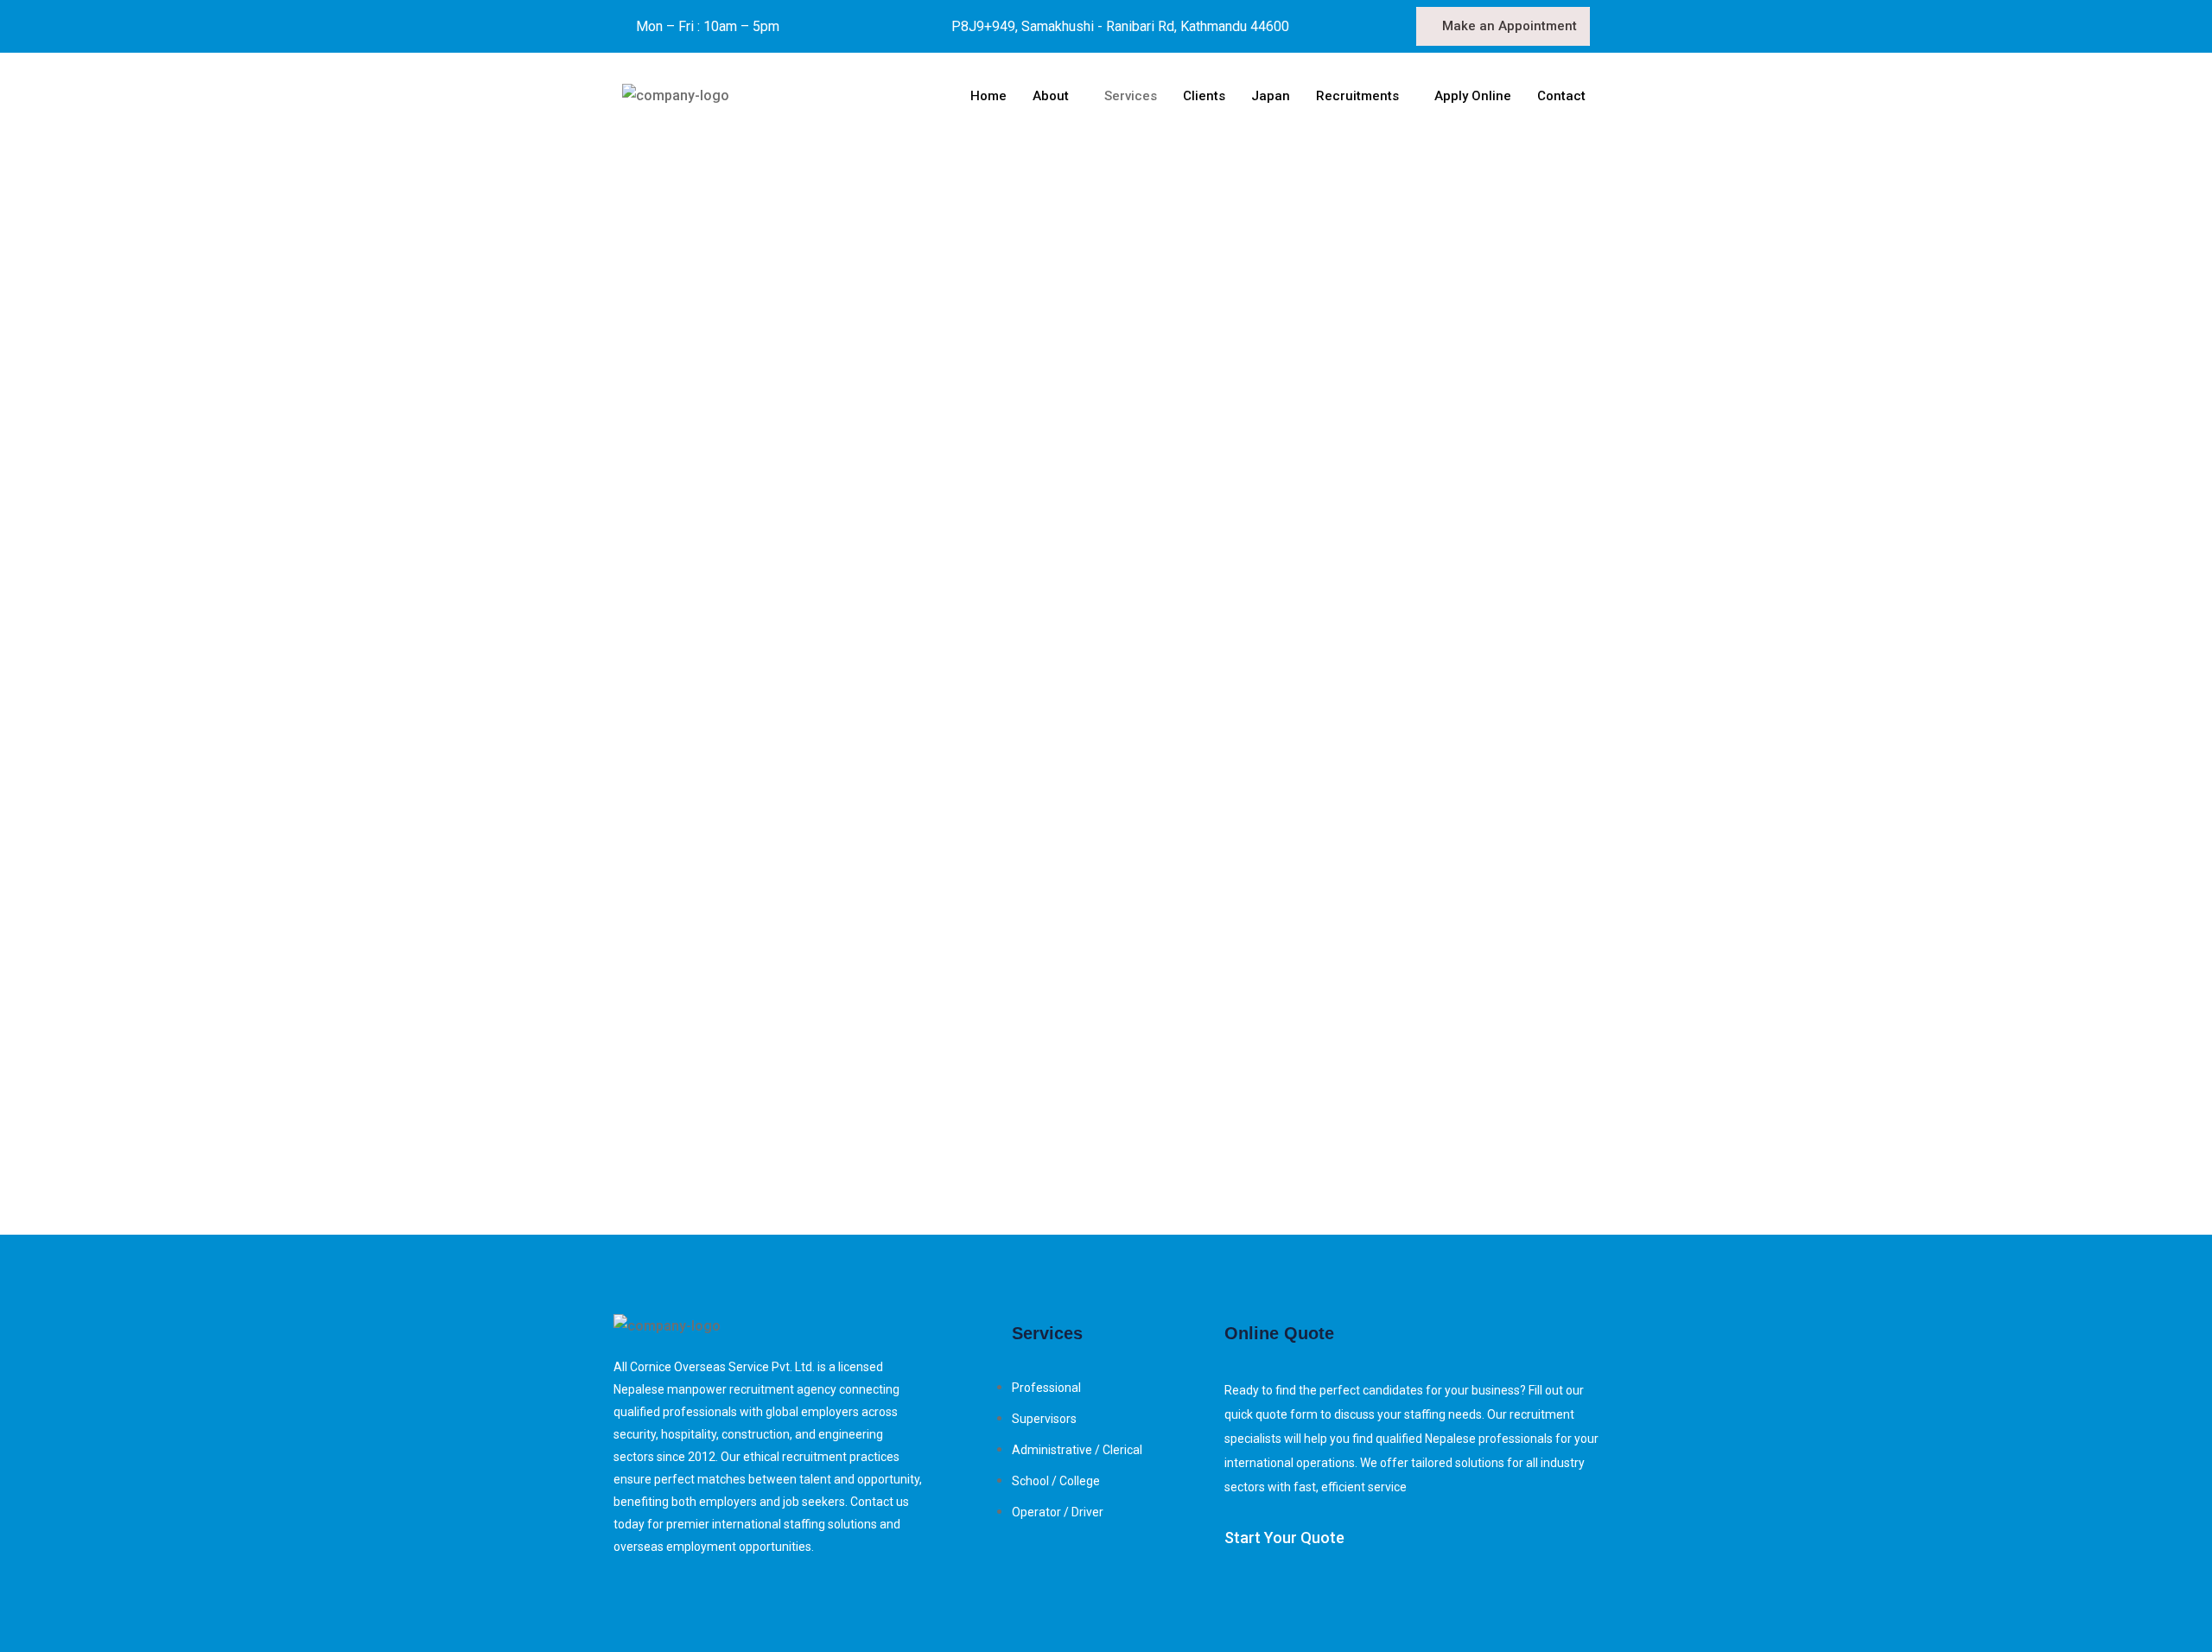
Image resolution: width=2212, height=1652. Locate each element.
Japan (1271, 96)
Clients (1204, 96)
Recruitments (1357, 96)
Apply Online (1473, 96)
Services (1131, 96)
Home (988, 96)
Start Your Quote (1284, 1538)
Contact (1561, 96)
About (1051, 96)
